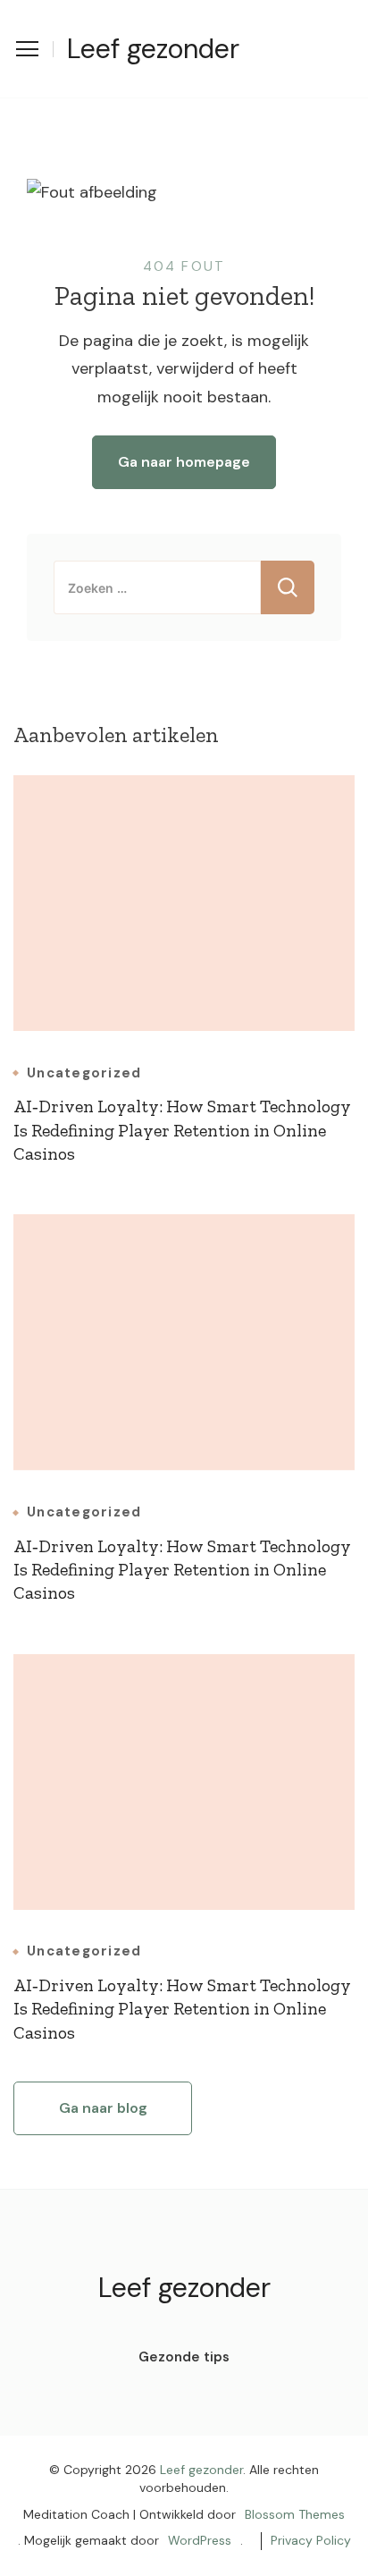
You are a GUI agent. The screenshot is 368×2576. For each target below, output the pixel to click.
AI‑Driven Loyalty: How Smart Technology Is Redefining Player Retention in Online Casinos (182, 1130)
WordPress (200, 2540)
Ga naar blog (103, 2108)
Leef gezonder (153, 49)
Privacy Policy (311, 2540)
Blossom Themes (295, 2514)
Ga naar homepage (184, 462)
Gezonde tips (184, 2357)
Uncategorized (84, 1073)
